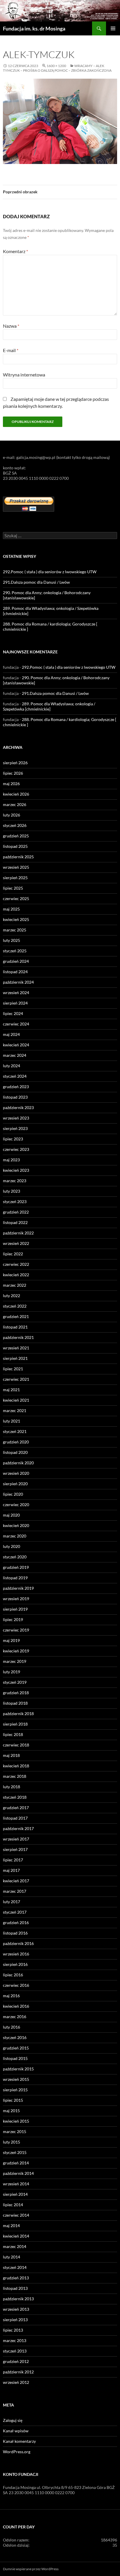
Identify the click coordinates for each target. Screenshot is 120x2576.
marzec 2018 (15, 1776)
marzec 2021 (15, 1410)
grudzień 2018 (16, 1693)
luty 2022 (12, 1296)
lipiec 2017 (13, 1860)
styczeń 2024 (15, 1076)
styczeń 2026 (15, 825)
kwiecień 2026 (16, 794)
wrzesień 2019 (16, 1599)
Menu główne (113, 28)
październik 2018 (18, 1714)
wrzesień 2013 (16, 2309)
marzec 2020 (15, 1536)
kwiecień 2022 (16, 1275)
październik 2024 (18, 982)
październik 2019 (18, 1588)
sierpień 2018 (15, 1724)
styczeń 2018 (15, 1797)
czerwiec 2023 (16, 1149)
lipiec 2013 (13, 2330)
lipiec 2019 (13, 1619)
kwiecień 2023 (16, 1170)
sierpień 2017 (15, 1849)
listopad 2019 (15, 1578)
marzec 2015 (15, 2131)
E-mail (11, 350)
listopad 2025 (15, 846)
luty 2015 (12, 2142)
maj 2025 (11, 909)
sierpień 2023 (15, 1128)
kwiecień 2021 (16, 1400)
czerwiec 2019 (16, 1630)
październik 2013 (18, 2299)
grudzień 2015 (16, 2048)
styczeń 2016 (15, 2037)
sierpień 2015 (15, 2090)
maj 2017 (11, 1870)
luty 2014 (12, 2257)
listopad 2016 (15, 1933)
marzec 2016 (15, 2017)
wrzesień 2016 (16, 1954)
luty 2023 (12, 1191)
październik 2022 (18, 1233)
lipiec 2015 (13, 2100)
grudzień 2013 (16, 2278)
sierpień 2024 (15, 1003)
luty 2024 (12, 1066)
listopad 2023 (15, 1097)
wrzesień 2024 (16, 993)
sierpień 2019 (15, 1609)
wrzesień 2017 (16, 1839)
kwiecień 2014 (16, 2236)
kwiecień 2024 (16, 1045)
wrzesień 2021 (16, 1348)
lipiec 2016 (13, 1975)
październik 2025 (18, 857)
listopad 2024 (15, 972)
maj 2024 (11, 1034)
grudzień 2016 (16, 1922)
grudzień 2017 (16, 1808)
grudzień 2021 (16, 1316)
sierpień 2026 (15, 763)
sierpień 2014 (15, 2194)
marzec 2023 (15, 1181)
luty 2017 (12, 1902)
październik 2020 (18, 1463)
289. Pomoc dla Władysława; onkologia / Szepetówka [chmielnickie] (49, 706)
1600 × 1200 (56, 66)
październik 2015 (18, 2069)
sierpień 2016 (15, 1964)
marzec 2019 (15, 1661)
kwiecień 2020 (16, 1525)
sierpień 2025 (15, 878)
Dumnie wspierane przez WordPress (31, 2569)
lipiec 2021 (13, 1369)
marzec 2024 (15, 1055)
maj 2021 (11, 1390)
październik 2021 (18, 1337)
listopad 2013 (15, 2288)
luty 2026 (12, 815)
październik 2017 (18, 1828)
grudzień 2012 (16, 2361)
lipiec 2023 (13, 1139)
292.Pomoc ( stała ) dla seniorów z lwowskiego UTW (50, 572)
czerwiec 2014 (16, 2215)
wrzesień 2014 (16, 2184)
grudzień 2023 (16, 1087)
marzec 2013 (15, 2340)
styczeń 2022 (15, 1306)
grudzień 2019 (16, 1567)
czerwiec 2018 (16, 1745)
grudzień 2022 (16, 1212)
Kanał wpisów (16, 2431)
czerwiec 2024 (16, 1024)
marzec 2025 (15, 930)
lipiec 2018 (13, 1734)
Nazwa (11, 326)
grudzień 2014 (16, 2163)
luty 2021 (12, 1421)
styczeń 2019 (15, 1682)
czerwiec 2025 (16, 898)
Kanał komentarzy (19, 2441)
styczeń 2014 (15, 2267)
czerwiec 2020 (16, 1505)
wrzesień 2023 (16, 1118)
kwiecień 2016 (16, 2006)
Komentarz (15, 251)
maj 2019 (11, 1640)
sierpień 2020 (15, 1484)
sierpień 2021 (15, 1358)
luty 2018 (12, 1787)
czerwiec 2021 (16, 1379)
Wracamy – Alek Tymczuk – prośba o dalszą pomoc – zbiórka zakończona (57, 68)
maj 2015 (11, 2111)
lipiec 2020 (13, 1494)
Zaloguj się (13, 2420)
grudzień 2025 (16, 836)
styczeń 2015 (15, 2152)
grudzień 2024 (16, 961)
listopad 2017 (15, 1818)
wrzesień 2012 (16, 2382)
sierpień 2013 (15, 2320)
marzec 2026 (15, 804)
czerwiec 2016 (16, 1985)
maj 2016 (11, 1996)
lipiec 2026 (13, 773)
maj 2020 (11, 1515)
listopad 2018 (15, 1703)
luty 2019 (12, 1672)
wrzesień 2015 (16, 2079)
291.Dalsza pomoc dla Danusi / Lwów (36, 582)
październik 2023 (18, 1107)
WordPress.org (17, 2452)
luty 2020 (12, 1546)
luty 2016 (12, 2027)
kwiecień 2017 (16, 1881)
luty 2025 (12, 940)
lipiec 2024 (13, 1013)
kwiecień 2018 (16, 1766)
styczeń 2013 (15, 2351)
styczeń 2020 (15, 1557)
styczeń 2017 (15, 1912)
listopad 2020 (15, 1452)
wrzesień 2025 (16, 867)
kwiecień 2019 (16, 1651)
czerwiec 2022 (16, 1264)
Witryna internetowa (24, 375)
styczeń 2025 (15, 951)
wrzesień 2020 (16, 1473)
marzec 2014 (15, 2246)
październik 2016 (18, 1943)
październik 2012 (18, 2372)
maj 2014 (11, 2226)
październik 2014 (18, 2173)
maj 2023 (11, 1160)
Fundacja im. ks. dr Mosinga (34, 28)
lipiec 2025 (13, 888)
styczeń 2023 (15, 1202)
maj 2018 (11, 1755)
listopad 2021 (15, 1327)
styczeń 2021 (15, 1431)
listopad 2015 (15, 2058)
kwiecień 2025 (16, 919)
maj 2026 (11, 784)
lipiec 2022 (13, 1254)
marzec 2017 (15, 1891)
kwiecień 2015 (16, 2121)
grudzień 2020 (16, 1442)
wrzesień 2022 (16, 1243)
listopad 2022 (15, 1222)
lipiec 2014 (13, 2205)
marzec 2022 (15, 1285)
